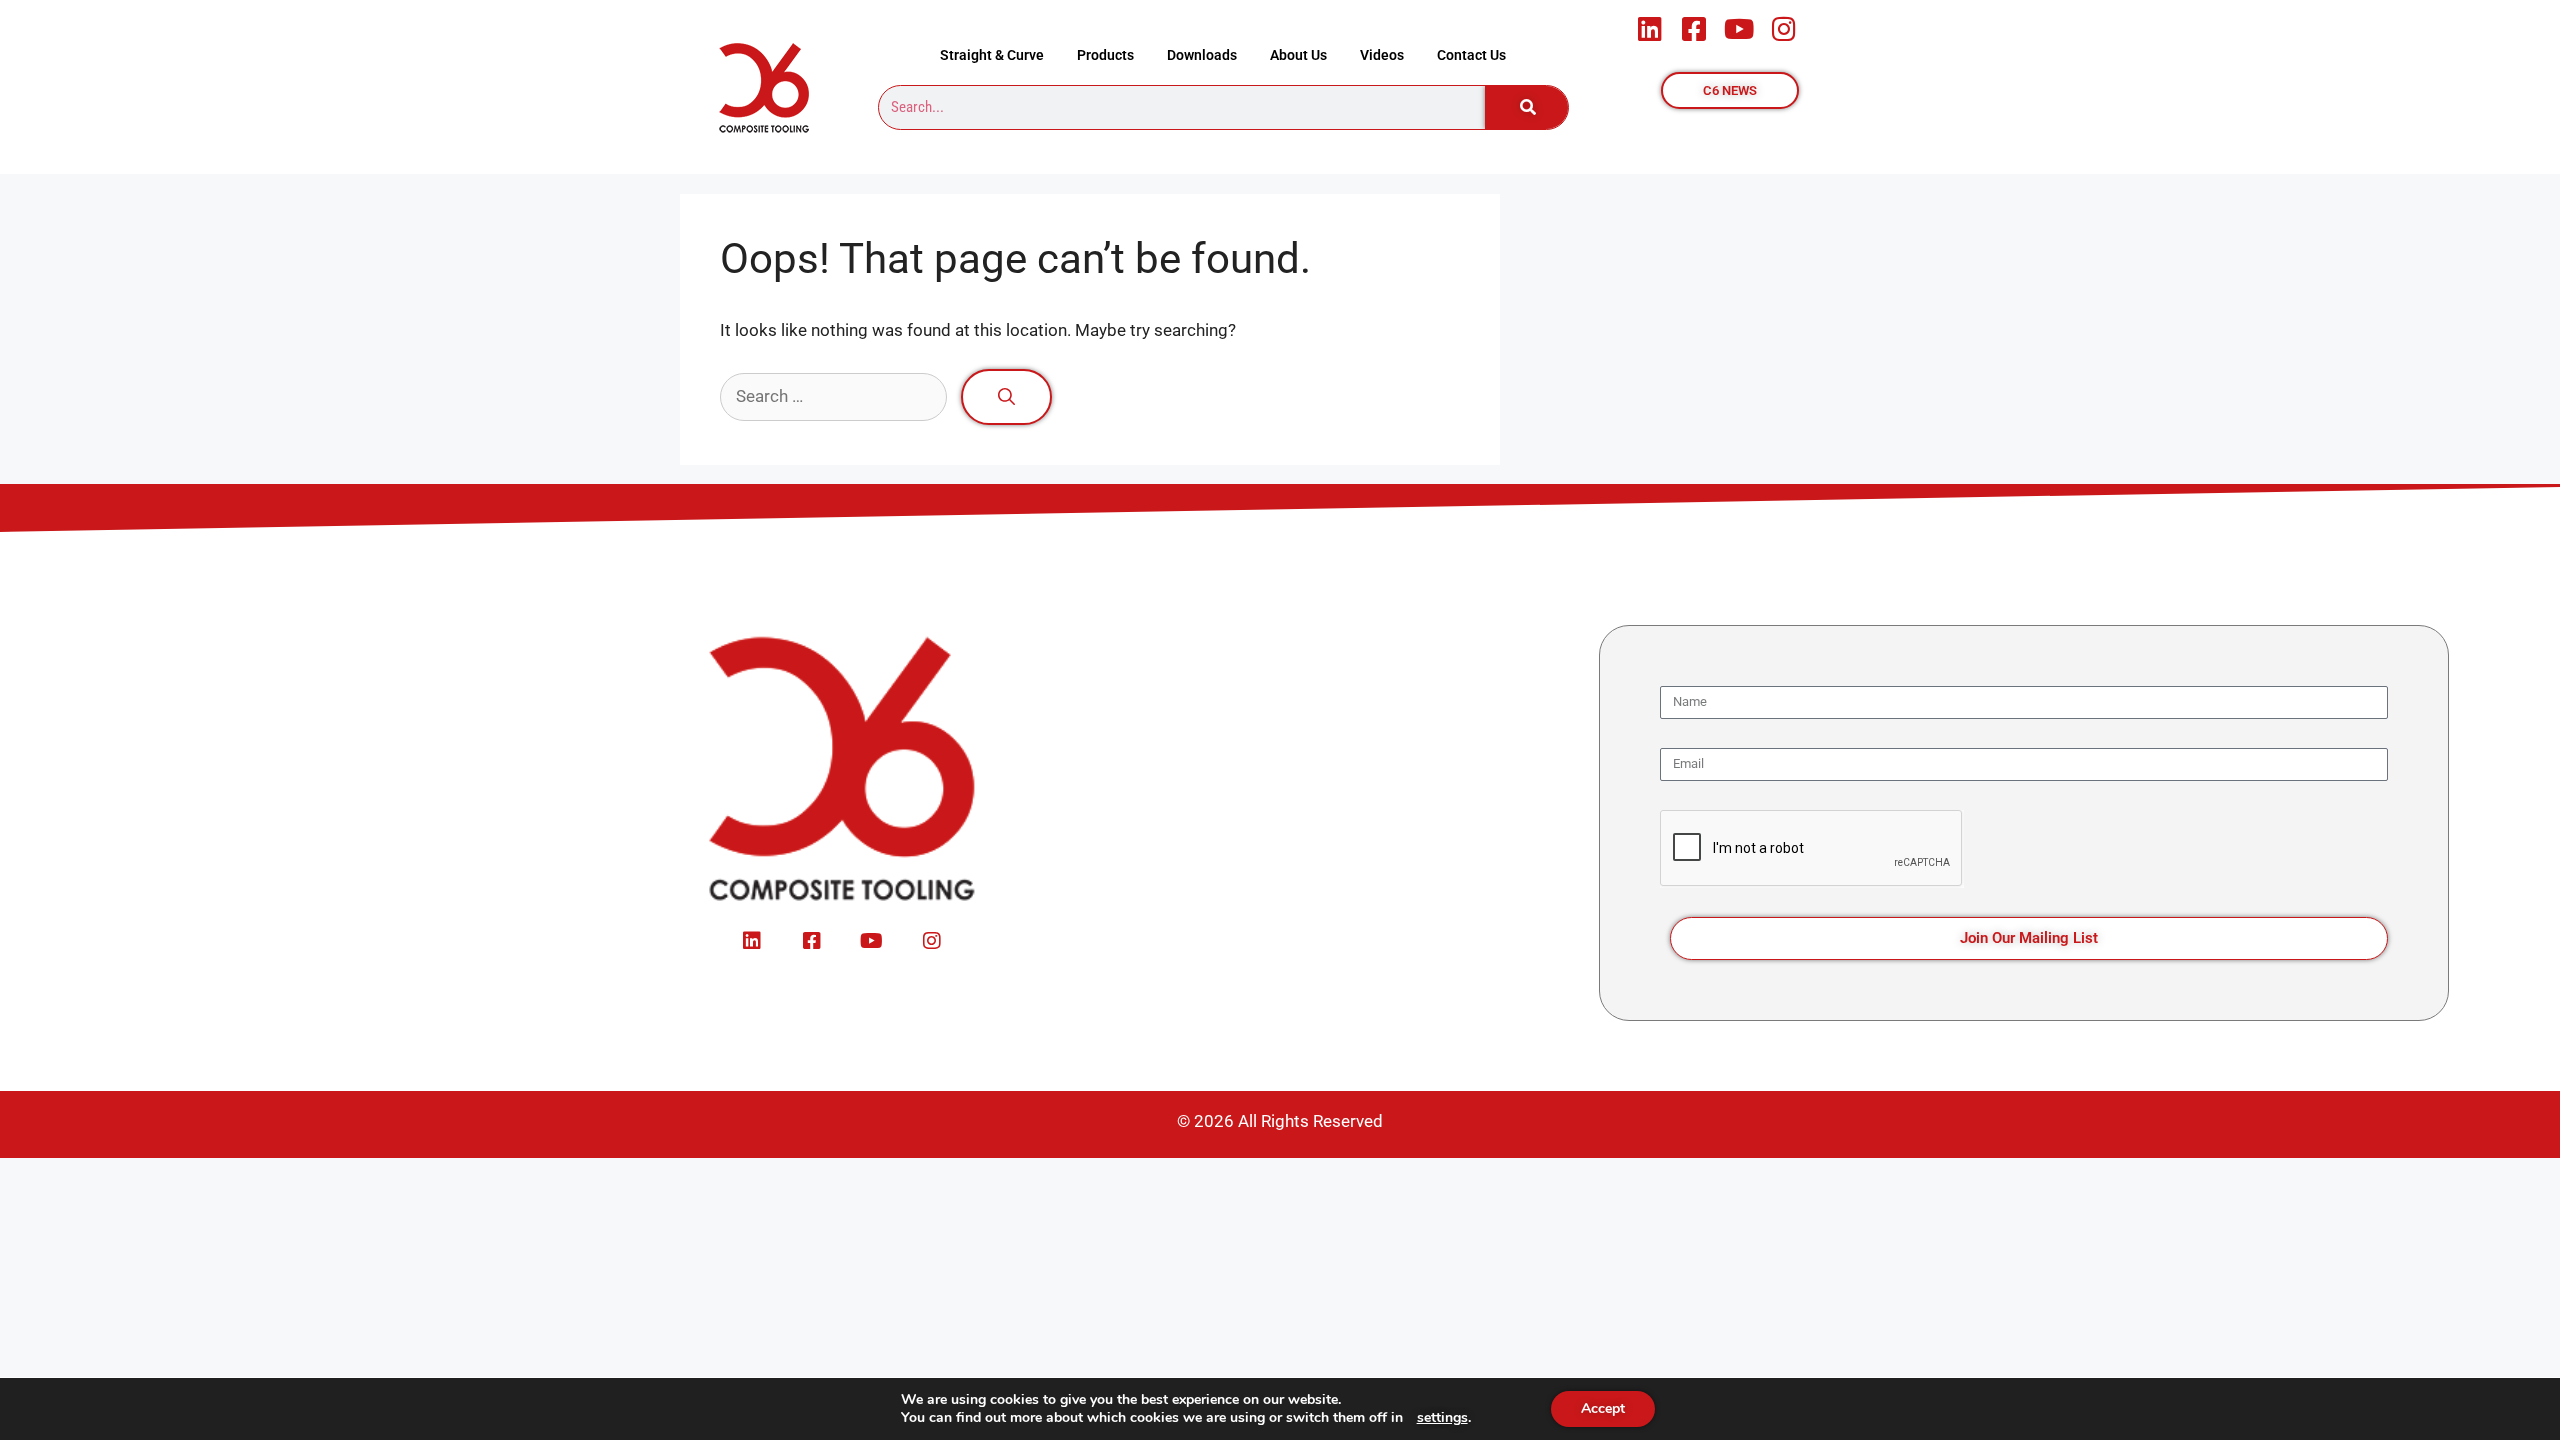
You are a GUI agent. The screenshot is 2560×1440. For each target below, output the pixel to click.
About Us (1298, 55)
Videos (1382, 55)
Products (1105, 55)
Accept (1603, 1408)
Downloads (1202, 55)
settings (1442, 1418)
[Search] (1527, 107)
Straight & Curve (992, 55)
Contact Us (1471, 55)
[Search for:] (835, 396)
